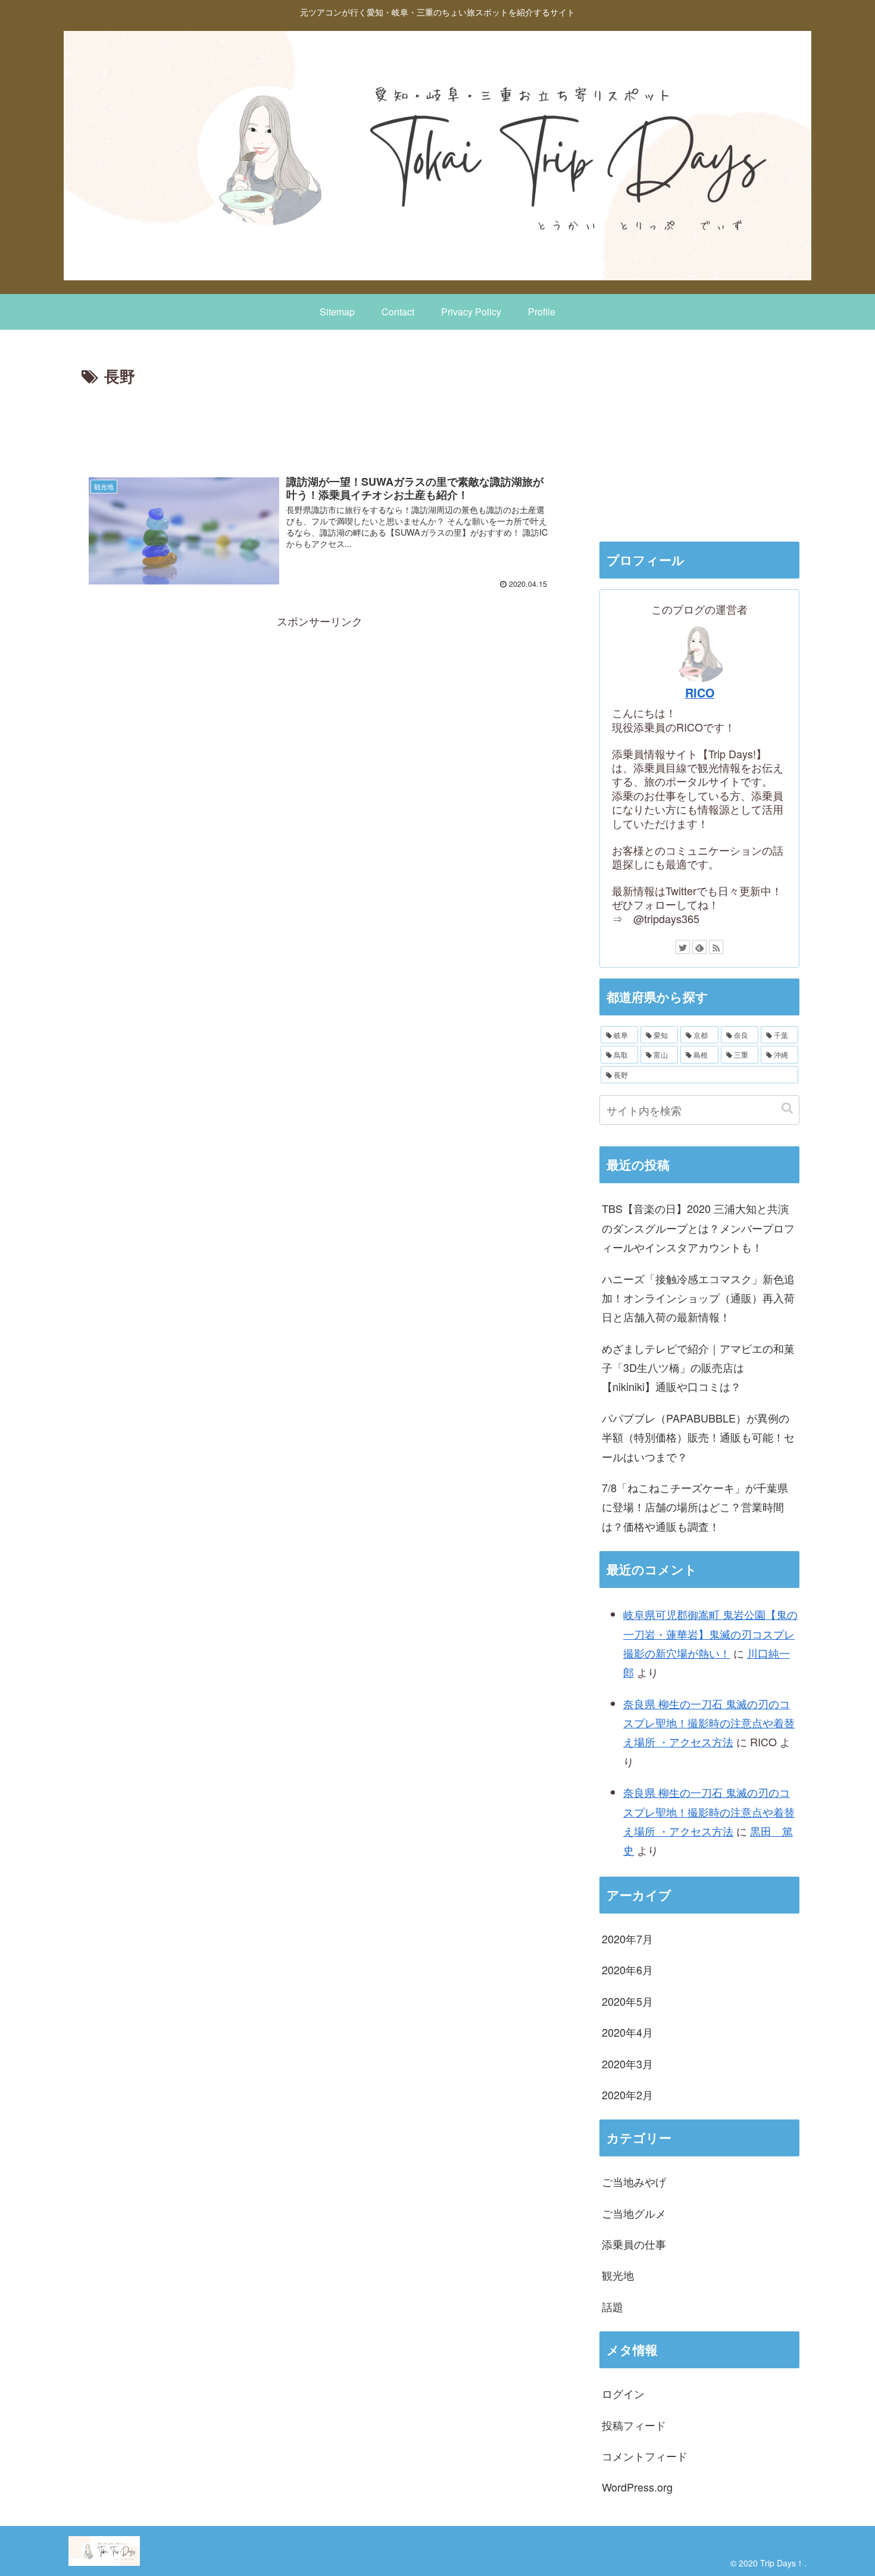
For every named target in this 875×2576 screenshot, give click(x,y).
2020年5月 (627, 2000)
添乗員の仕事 (634, 2244)
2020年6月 (627, 1969)
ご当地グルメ (634, 2212)
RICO (700, 693)
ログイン (623, 2393)
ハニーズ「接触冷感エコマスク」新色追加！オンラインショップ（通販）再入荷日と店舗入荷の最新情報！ (698, 1298)
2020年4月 (627, 2032)
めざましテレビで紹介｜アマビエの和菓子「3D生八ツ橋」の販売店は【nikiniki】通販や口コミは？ (698, 1367)
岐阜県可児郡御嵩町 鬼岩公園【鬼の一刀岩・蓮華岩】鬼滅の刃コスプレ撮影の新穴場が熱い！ (710, 1634)
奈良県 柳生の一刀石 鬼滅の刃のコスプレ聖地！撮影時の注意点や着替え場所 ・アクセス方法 (709, 1723)
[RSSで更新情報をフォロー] (716, 947)
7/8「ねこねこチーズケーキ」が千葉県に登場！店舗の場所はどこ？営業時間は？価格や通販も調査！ (695, 1507)
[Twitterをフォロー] (683, 947)
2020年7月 (627, 1939)
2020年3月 (627, 2063)
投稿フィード (634, 2424)
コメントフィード (645, 2456)
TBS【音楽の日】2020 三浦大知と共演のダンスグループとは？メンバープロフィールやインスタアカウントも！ (698, 1228)
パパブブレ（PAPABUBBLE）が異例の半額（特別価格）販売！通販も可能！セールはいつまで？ (698, 1437)
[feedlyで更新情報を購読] (699, 947)
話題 (612, 2306)
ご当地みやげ (634, 2181)
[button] (787, 1108)
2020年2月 (627, 2094)
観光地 (618, 2275)
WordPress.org (637, 2487)
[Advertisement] (320, 423)
